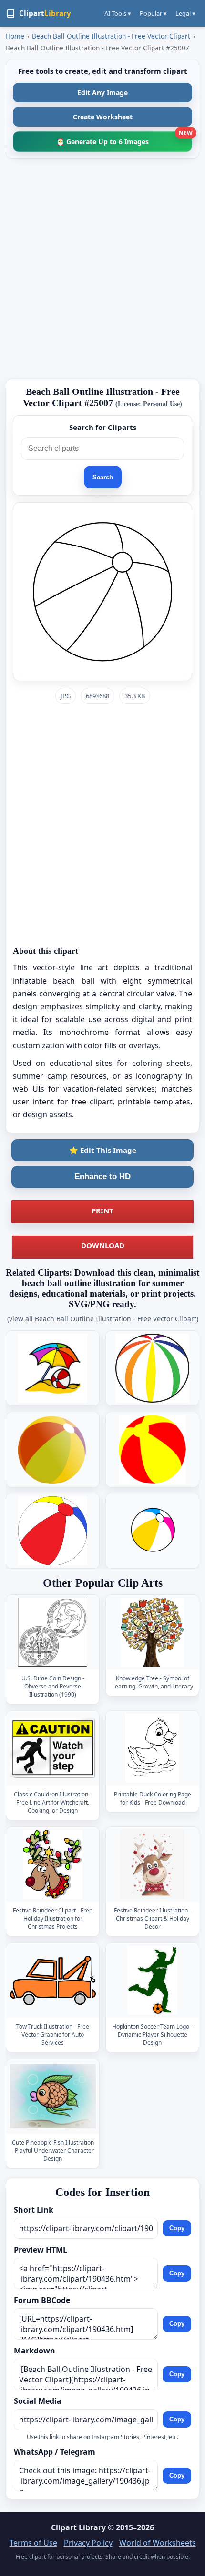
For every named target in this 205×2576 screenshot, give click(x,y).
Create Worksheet (103, 117)
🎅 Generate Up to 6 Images (124, 139)
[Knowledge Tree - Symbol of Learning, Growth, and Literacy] (153, 1633)
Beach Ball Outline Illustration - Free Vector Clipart (111, 36)
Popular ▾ (153, 13)
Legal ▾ (185, 13)
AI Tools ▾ (118, 13)
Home (15, 36)
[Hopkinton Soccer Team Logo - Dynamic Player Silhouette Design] (153, 1981)
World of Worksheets (158, 2543)
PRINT (102, 1210)
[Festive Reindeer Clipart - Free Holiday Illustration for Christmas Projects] (53, 1865)
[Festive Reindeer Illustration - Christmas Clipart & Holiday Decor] (153, 1865)
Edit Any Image (102, 93)
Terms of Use (33, 2543)
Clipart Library (78, 2527)
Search (103, 477)
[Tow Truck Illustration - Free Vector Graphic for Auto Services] (53, 1981)
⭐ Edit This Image (103, 1150)
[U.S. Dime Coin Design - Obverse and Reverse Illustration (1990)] (53, 1633)
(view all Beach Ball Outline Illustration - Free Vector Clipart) (103, 1319)
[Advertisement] (102, 269)
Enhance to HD (102, 1176)
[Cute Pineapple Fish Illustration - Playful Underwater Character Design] (53, 2097)
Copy (177, 2228)
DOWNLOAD (103, 1245)
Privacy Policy (88, 2543)
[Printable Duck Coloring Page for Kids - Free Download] (153, 1749)
